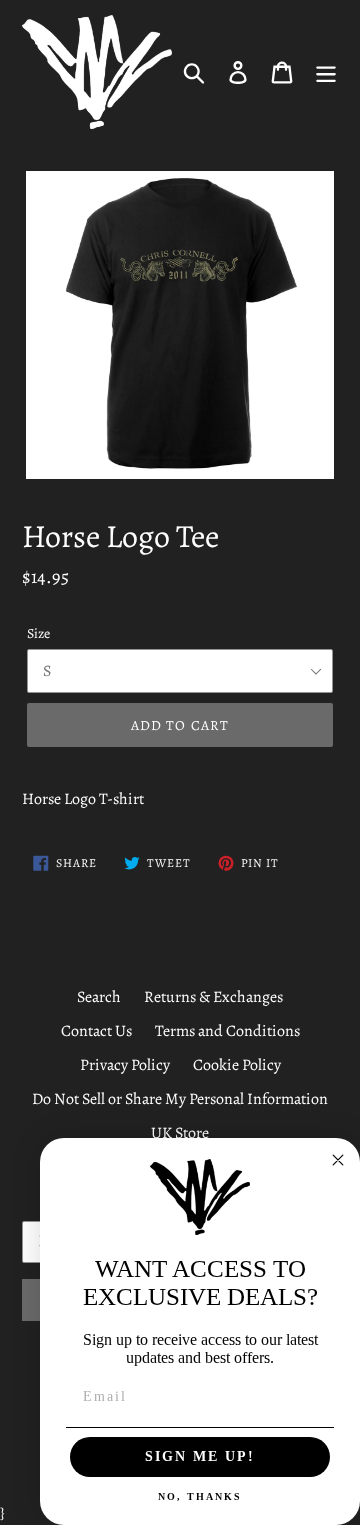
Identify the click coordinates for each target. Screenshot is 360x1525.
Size (38, 633)
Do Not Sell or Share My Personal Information (180, 1099)
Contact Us (96, 1031)
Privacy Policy (125, 1065)
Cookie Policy (237, 1065)
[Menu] (326, 71)
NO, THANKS (200, 1496)
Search (99, 997)
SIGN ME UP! (200, 1456)
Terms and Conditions (227, 1031)
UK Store (180, 1133)
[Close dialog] (338, 1160)
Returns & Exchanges (213, 997)
